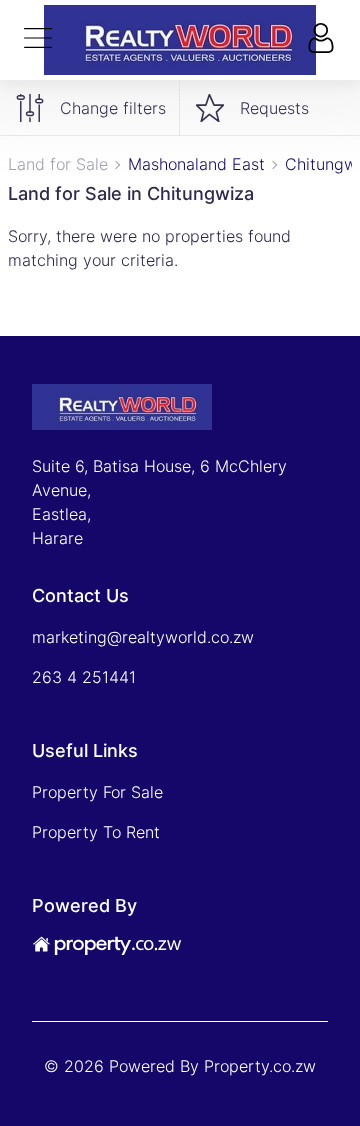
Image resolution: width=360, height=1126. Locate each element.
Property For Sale (97, 792)
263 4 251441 (84, 677)
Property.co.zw (260, 1066)
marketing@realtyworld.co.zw (143, 637)
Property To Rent (96, 832)
